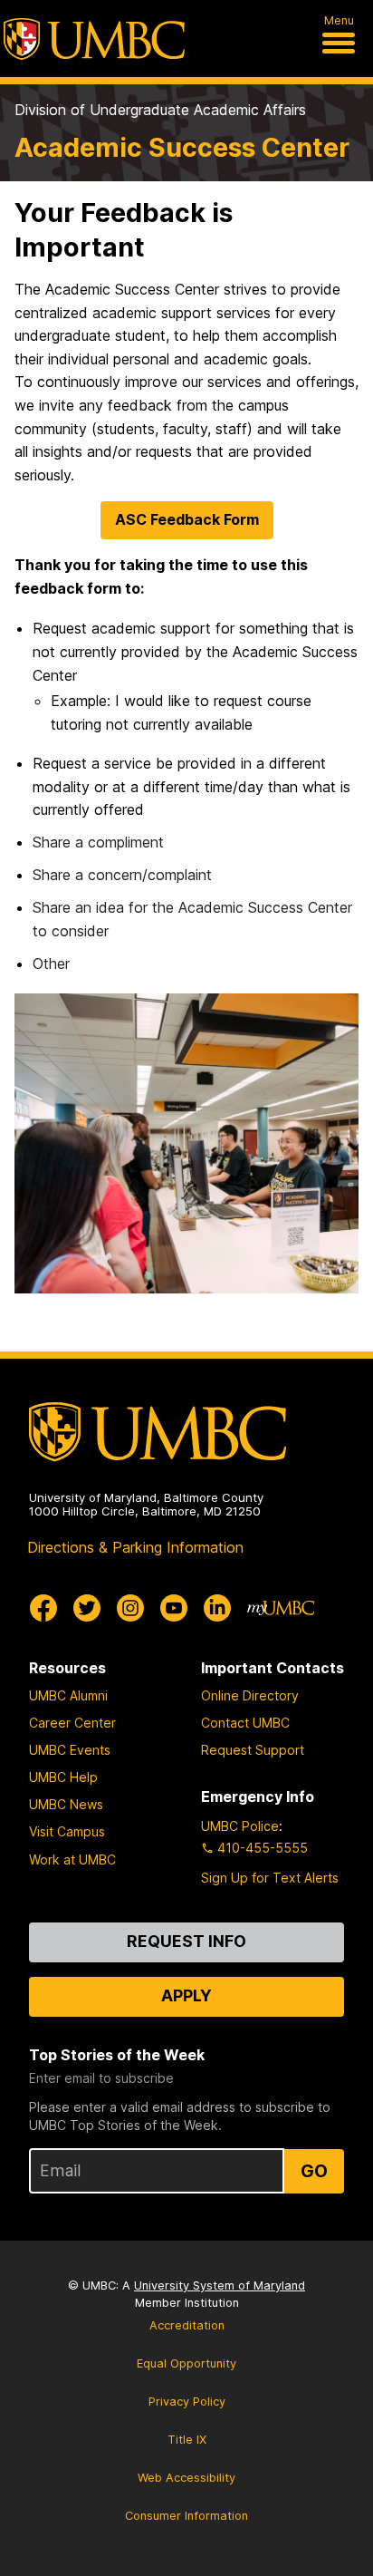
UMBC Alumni (68, 1695)
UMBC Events (70, 1750)
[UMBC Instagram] (130, 1608)
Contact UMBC (245, 1723)
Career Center (72, 1723)
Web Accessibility (186, 2478)
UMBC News (66, 1804)
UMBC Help (63, 1777)
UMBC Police (240, 1826)
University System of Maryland (220, 2285)
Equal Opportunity (186, 2363)
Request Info (186, 1941)
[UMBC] (94, 39)
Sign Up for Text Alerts (270, 1878)
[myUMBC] (281, 1608)
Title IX (187, 2440)
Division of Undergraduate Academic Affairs (160, 110)
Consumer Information (186, 2516)
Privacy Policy (187, 2402)
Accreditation (187, 2325)
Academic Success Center (182, 147)
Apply (186, 1995)
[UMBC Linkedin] (217, 1608)
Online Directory (250, 1695)
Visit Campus (67, 1831)
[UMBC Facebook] (43, 1608)
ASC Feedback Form (187, 519)
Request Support (253, 1750)
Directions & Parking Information (135, 1547)
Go (314, 2171)
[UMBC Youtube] (174, 1608)
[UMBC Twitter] (87, 1608)
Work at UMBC (72, 1859)
